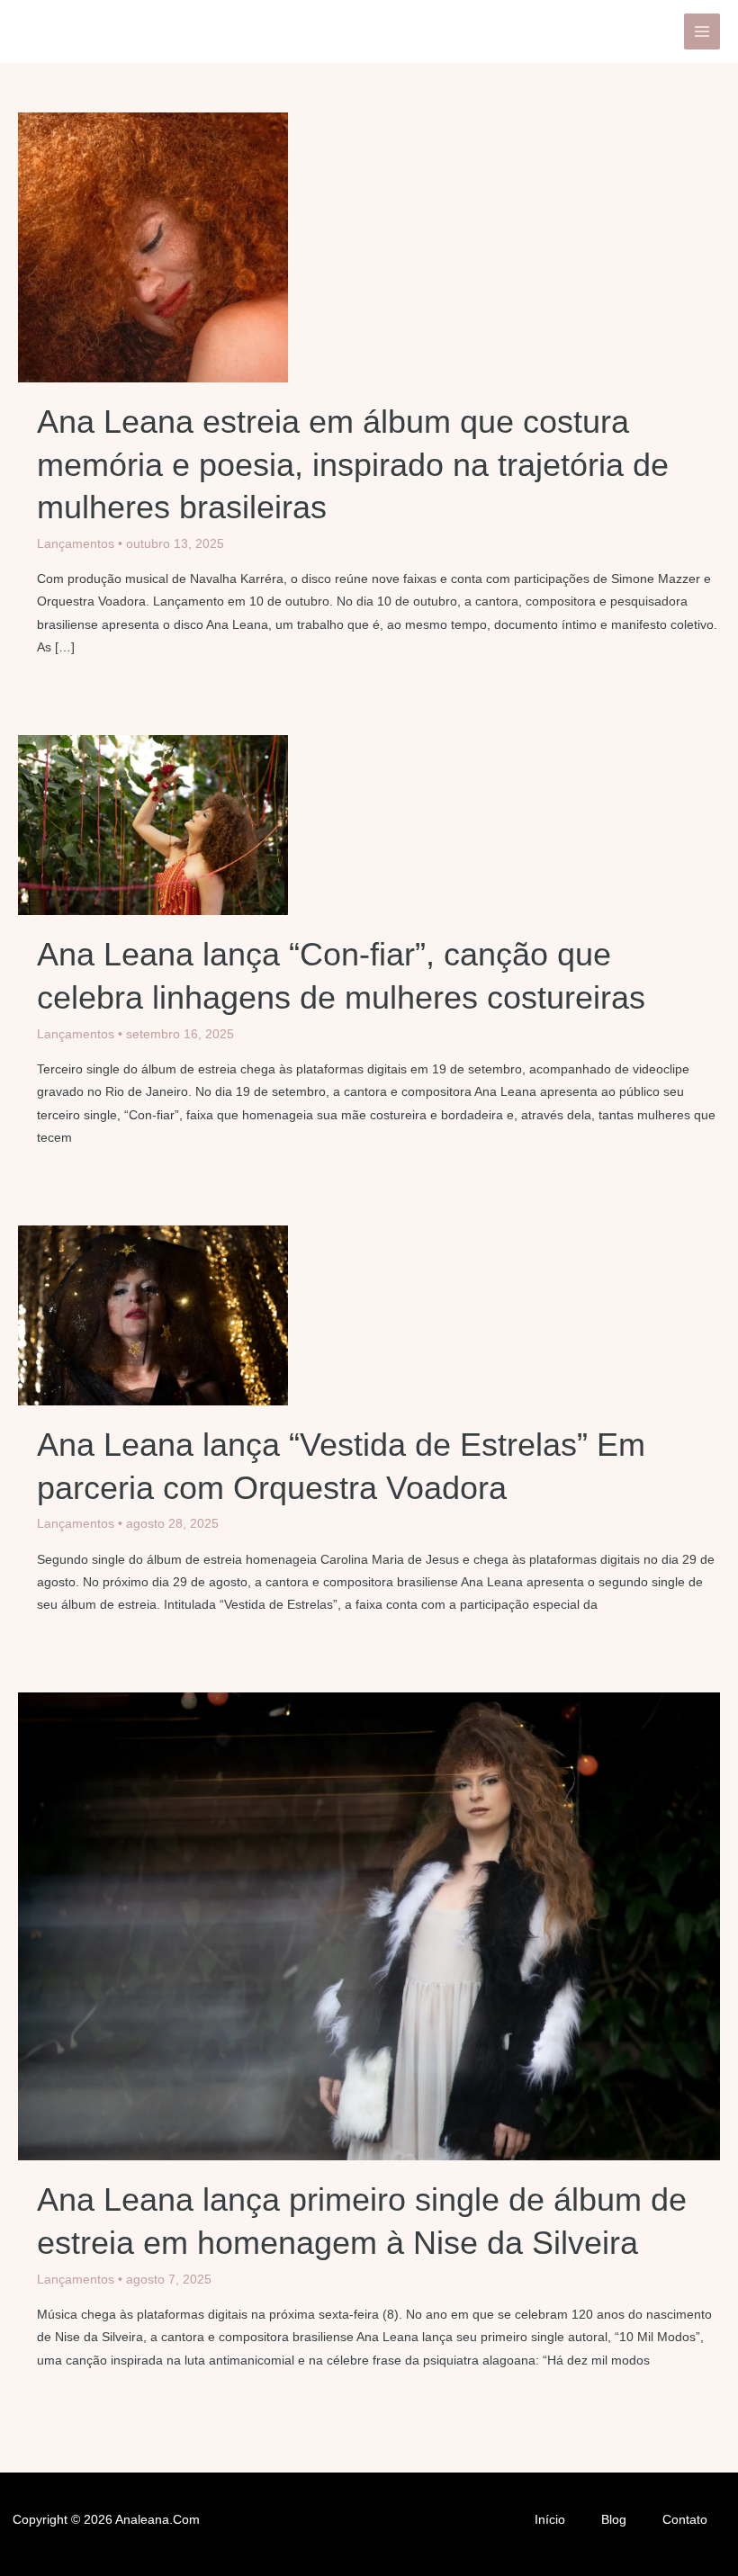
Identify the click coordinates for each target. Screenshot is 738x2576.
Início (550, 2520)
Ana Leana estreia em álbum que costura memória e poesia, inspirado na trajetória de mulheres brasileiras (353, 464)
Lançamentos (76, 544)
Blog (614, 2520)
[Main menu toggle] (702, 32)
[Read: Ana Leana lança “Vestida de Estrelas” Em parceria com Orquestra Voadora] (153, 1314)
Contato (685, 2520)
